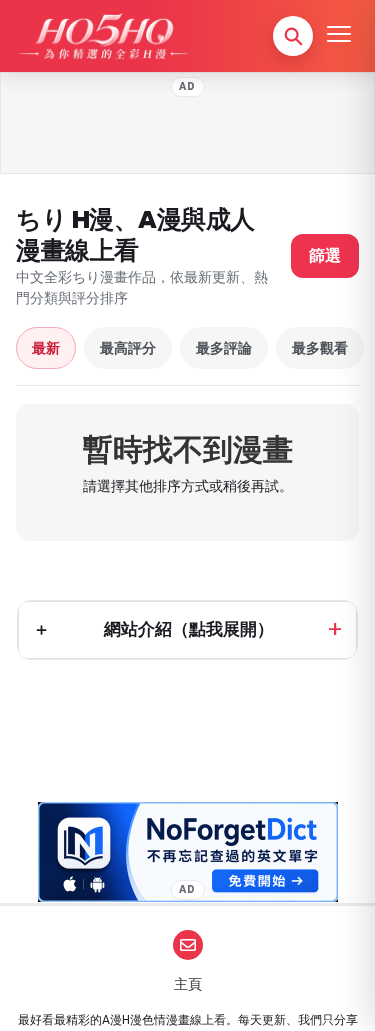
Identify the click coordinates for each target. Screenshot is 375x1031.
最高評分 (128, 348)
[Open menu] (339, 36)
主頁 (188, 984)
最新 (46, 348)
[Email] (188, 945)
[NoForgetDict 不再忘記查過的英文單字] (188, 852)
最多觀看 (320, 348)
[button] (293, 36)
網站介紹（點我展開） (189, 629)
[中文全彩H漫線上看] (103, 36)
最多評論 (224, 348)
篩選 (325, 255)
